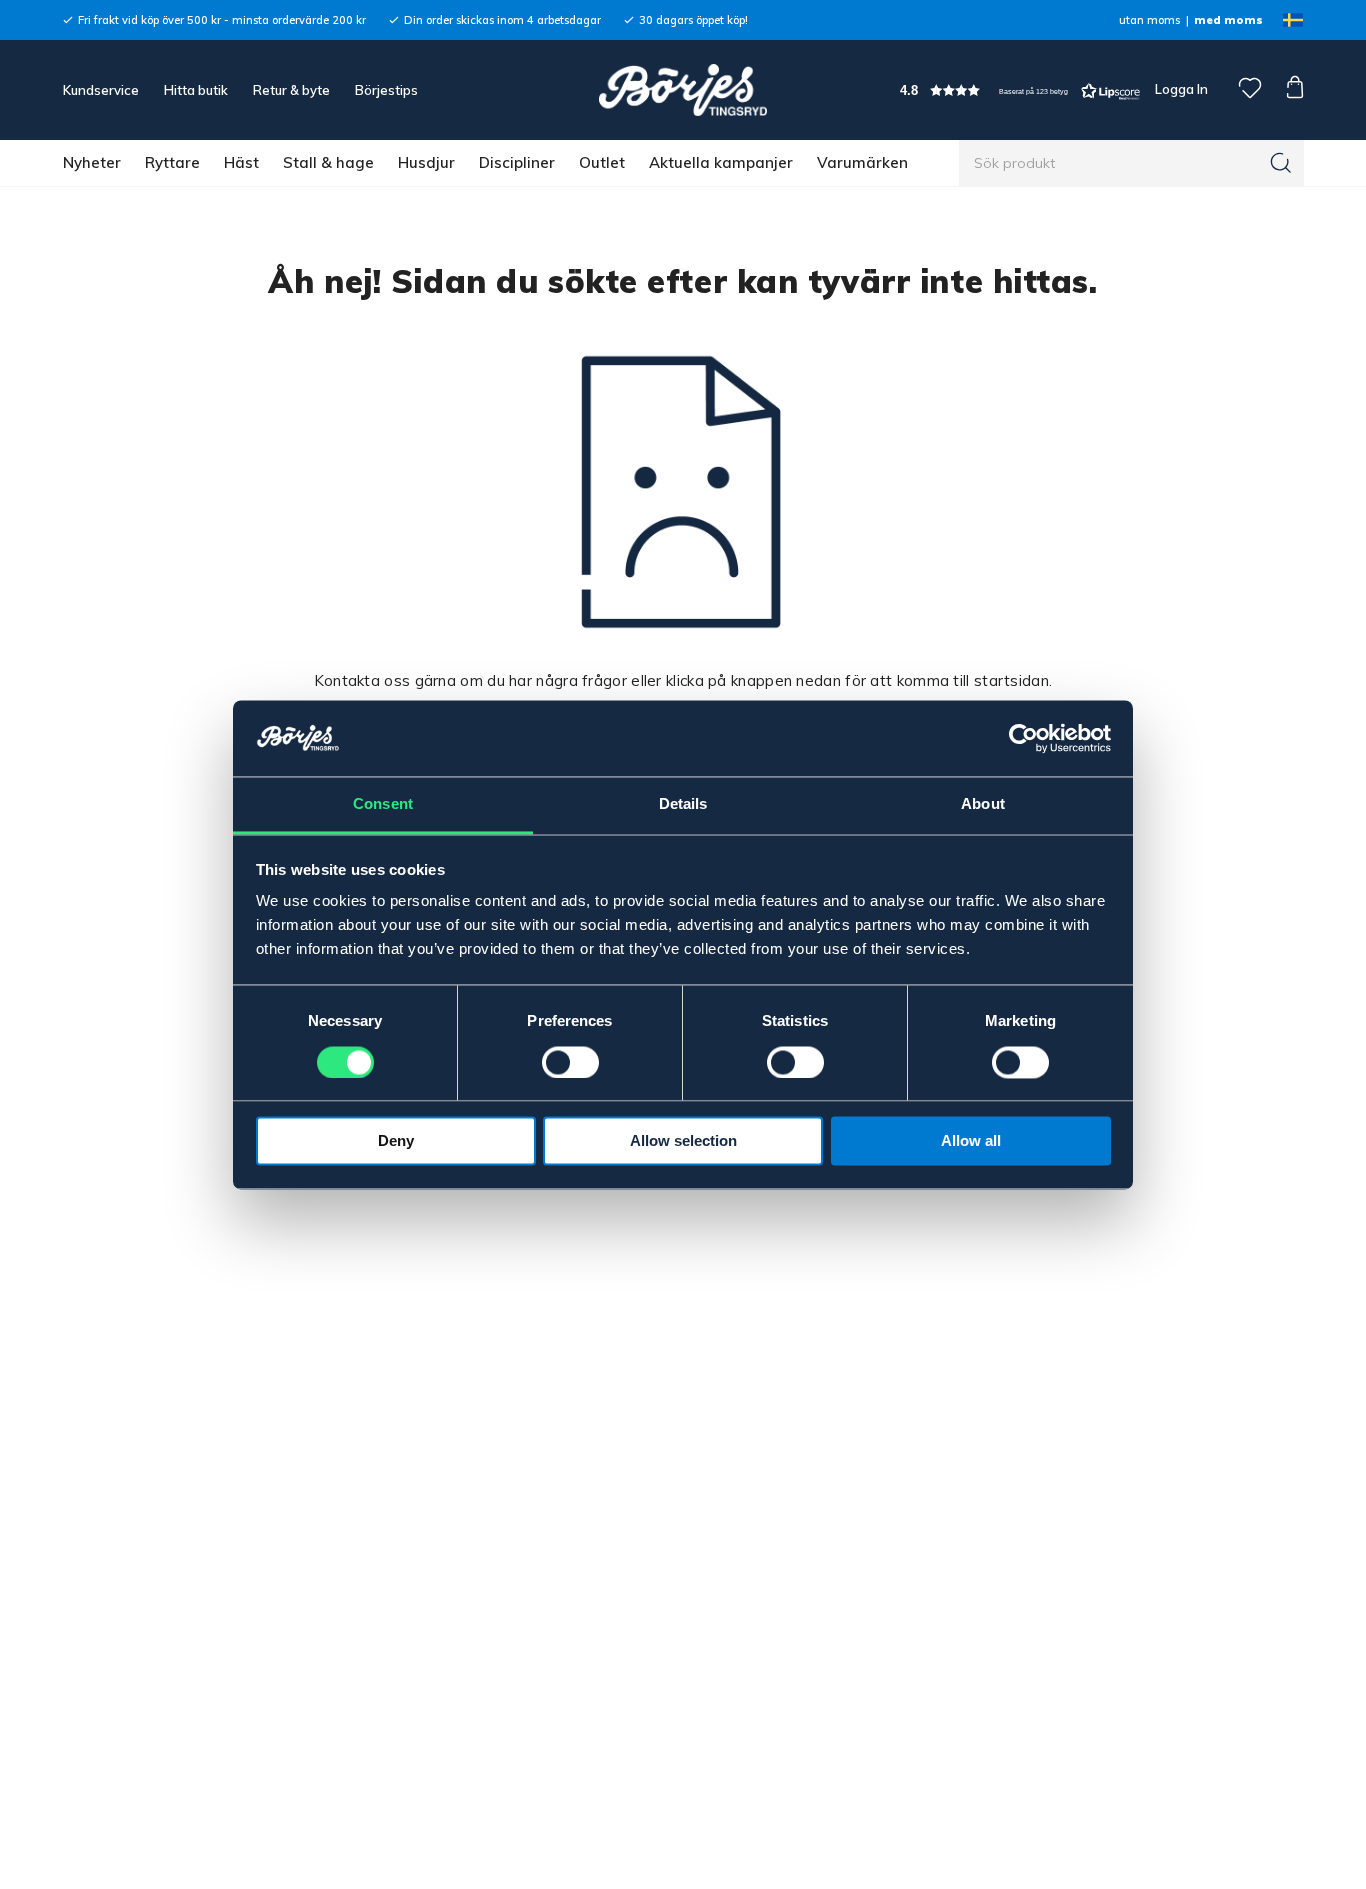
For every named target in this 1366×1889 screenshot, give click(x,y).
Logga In (1180, 89)
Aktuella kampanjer (721, 162)
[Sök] (1281, 163)
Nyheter (92, 162)
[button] (1020, 90)
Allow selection (683, 1141)
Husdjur (426, 162)
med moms (1228, 20)
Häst (241, 162)
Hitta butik (196, 90)
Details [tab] (683, 804)
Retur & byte (291, 90)
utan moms (1149, 20)
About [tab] (983, 804)
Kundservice (101, 90)
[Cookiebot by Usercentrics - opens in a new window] (1023, 738)
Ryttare (172, 162)
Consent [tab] (383, 804)
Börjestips (386, 90)
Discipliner (517, 162)
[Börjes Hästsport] (683, 90)
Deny (396, 1141)
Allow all (971, 1141)
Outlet (602, 162)
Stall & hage (328, 162)
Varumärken (862, 162)
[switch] (570, 1062)
